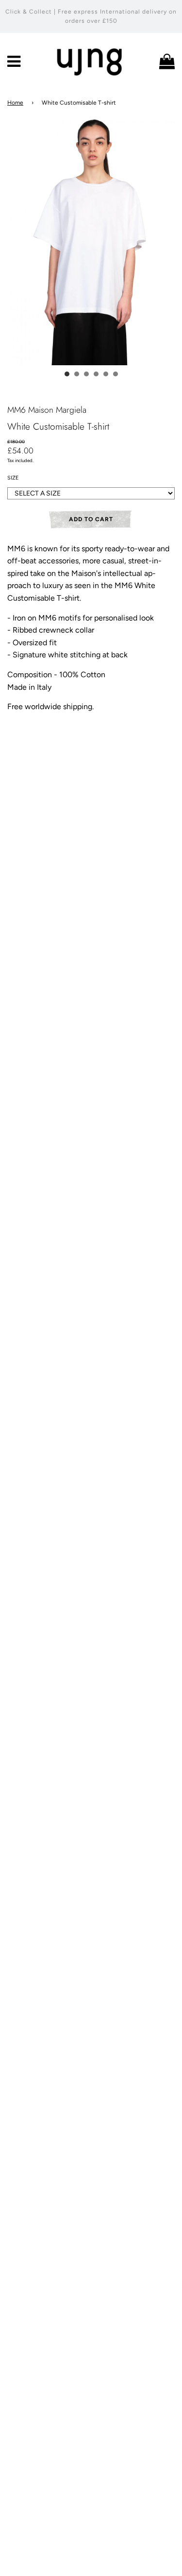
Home (15, 103)
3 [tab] (86, 374)
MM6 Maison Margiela (47, 410)
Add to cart (91, 519)
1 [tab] (67, 374)
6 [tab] (116, 374)
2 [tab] (77, 374)
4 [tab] (96, 374)
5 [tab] (106, 374)
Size (13, 478)
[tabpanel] (91, 241)
